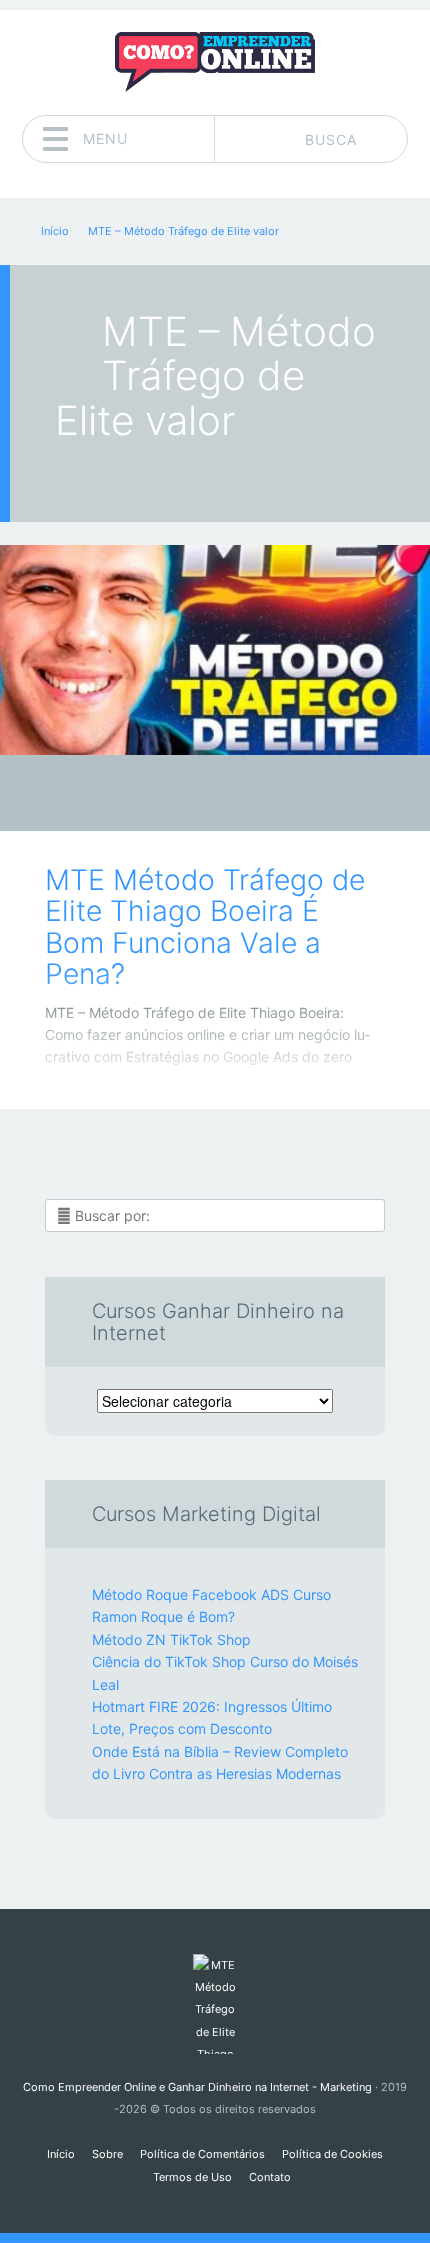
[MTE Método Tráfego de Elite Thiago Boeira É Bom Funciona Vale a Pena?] (215, 650)
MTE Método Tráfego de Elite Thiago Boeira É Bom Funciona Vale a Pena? (205, 927)
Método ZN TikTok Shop (171, 1639)
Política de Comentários (202, 2154)
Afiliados (200, 798)
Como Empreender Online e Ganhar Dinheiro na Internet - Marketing (197, 2087)
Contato (270, 2177)
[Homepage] (215, 62)
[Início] (214, 2004)
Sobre (107, 2154)
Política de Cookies (332, 2154)
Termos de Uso (192, 2177)
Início (61, 2154)
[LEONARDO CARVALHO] (253, 795)
